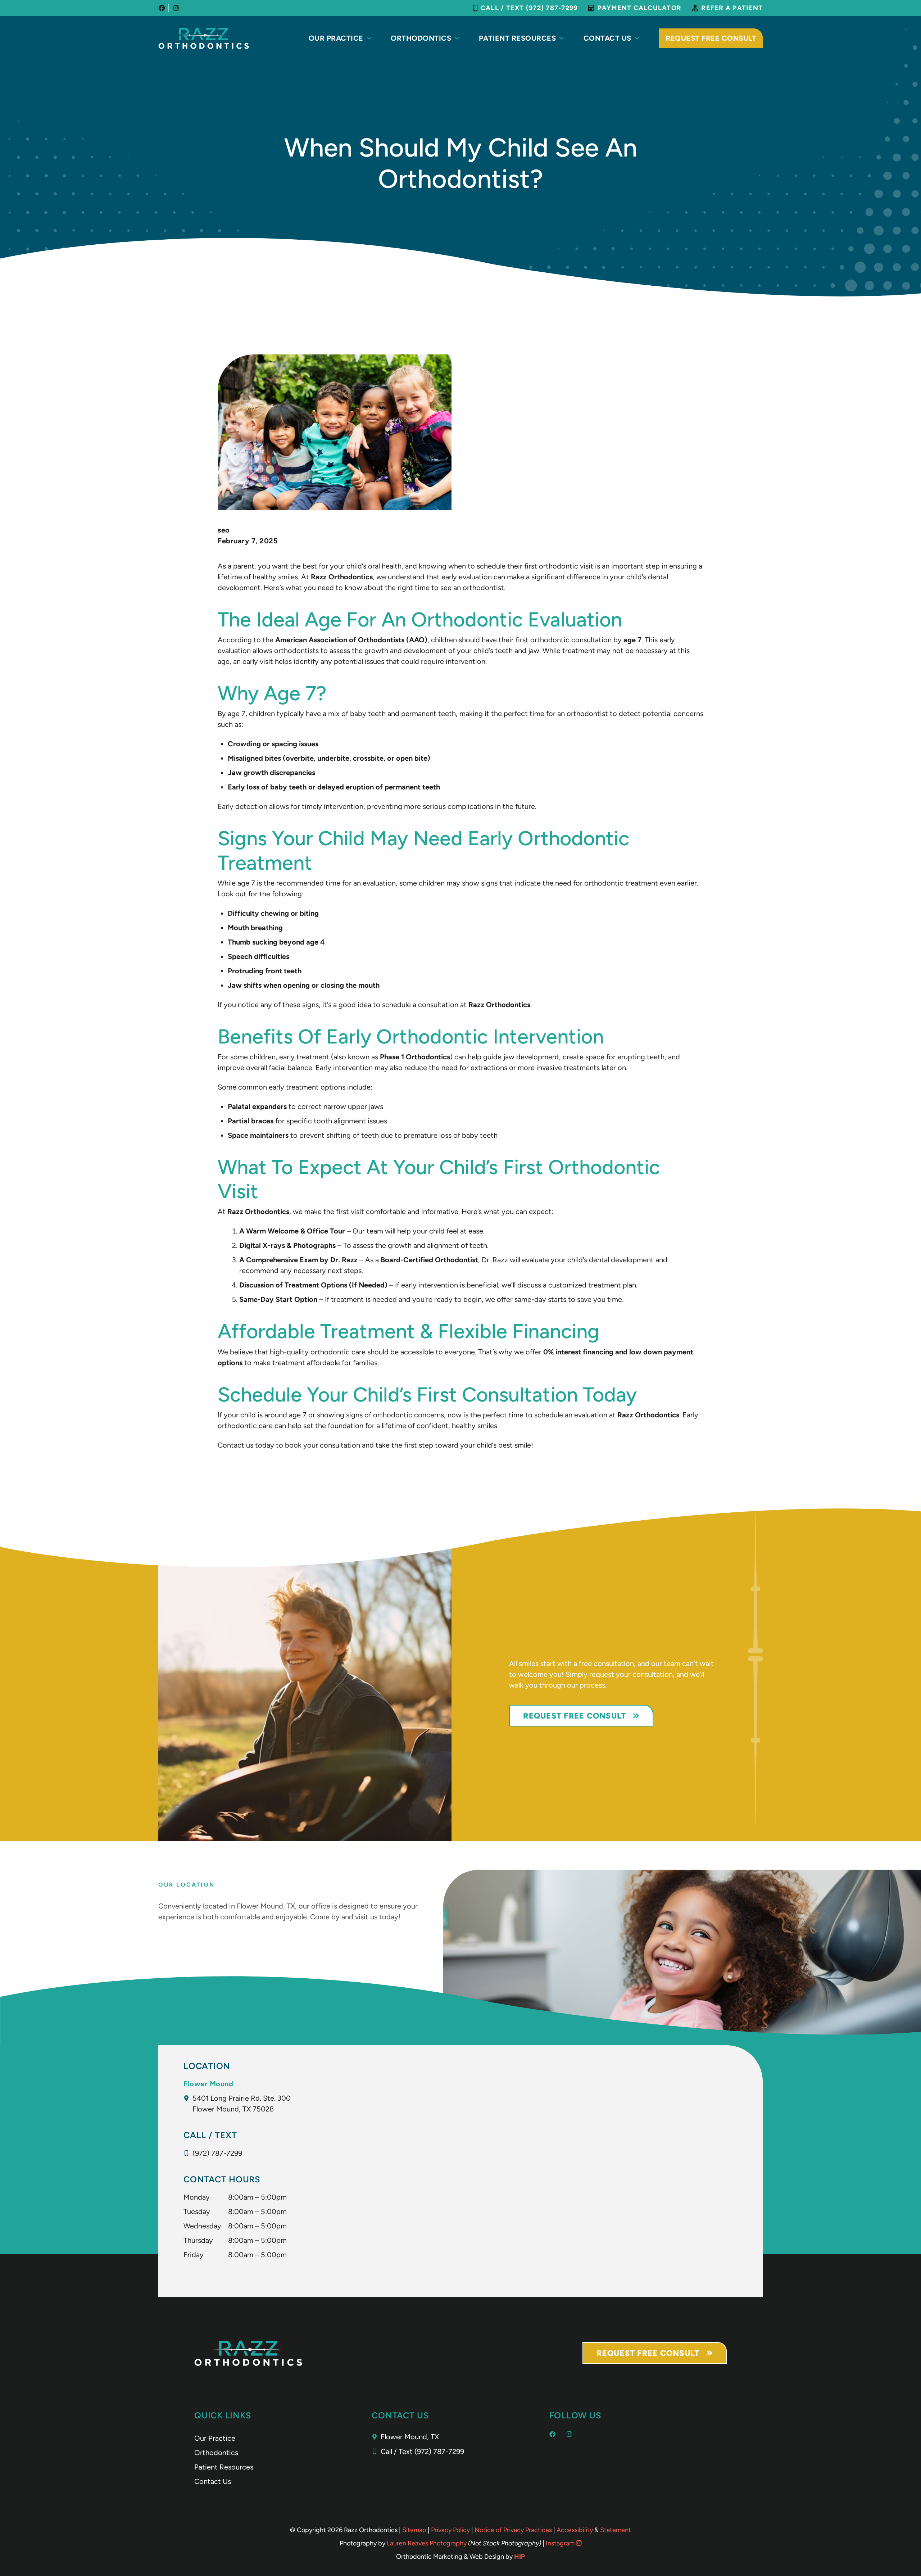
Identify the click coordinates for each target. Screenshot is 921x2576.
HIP (520, 2557)
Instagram (561, 2543)
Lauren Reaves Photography (427, 2543)
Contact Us (607, 38)
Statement (616, 2530)
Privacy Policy (450, 2530)
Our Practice (336, 38)
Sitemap (414, 2530)
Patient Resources (518, 38)
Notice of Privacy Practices (513, 2530)
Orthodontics (421, 38)
